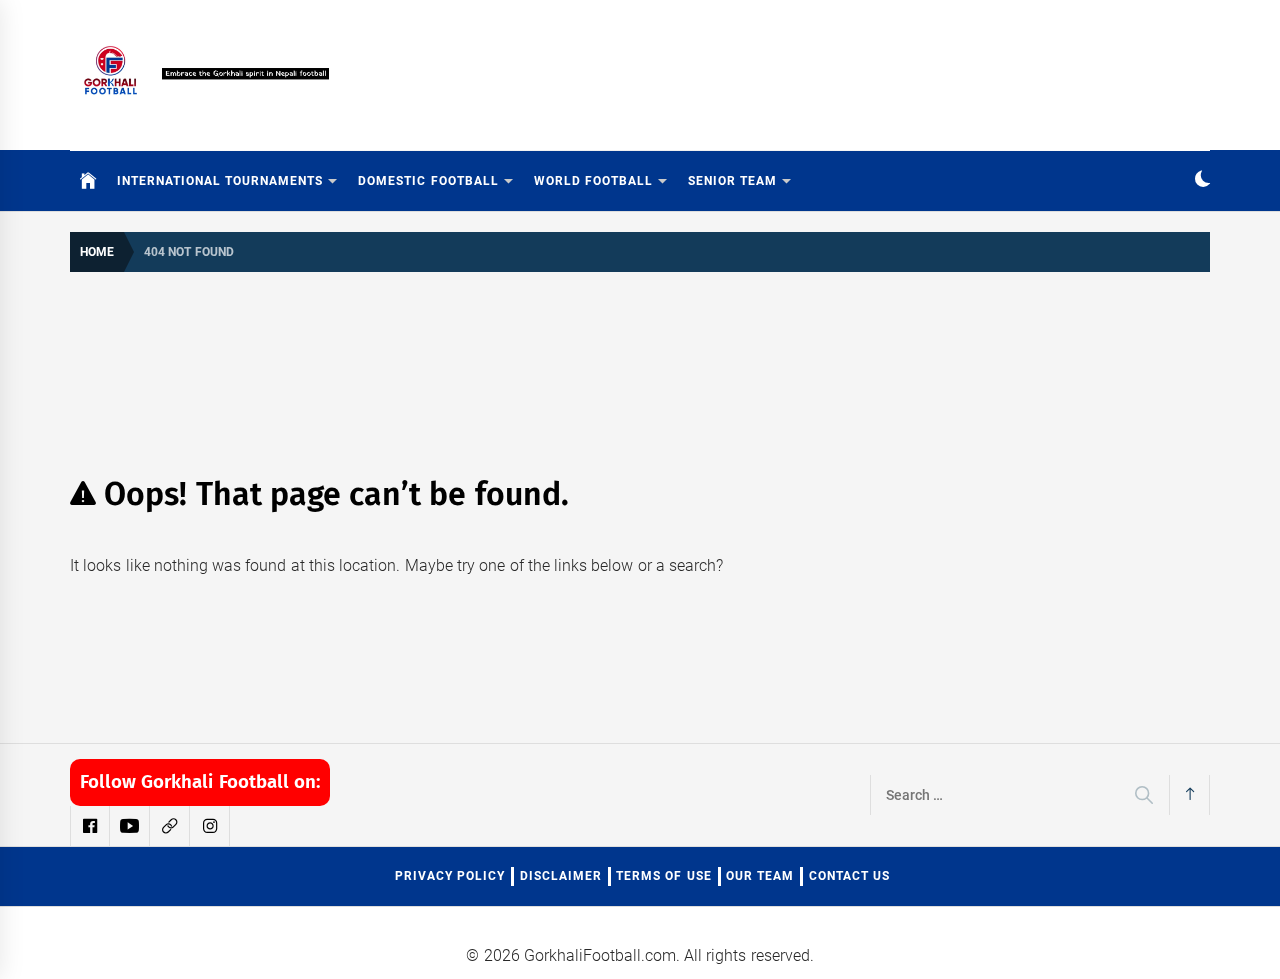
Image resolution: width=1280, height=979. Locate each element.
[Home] (88, 181)
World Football (593, 181)
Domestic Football (428, 181)
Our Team (760, 876)
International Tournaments (220, 181)
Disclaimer (561, 876)
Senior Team (732, 181)
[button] (1202, 181)
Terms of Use (664, 876)
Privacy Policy (450, 876)
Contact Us (849, 876)
